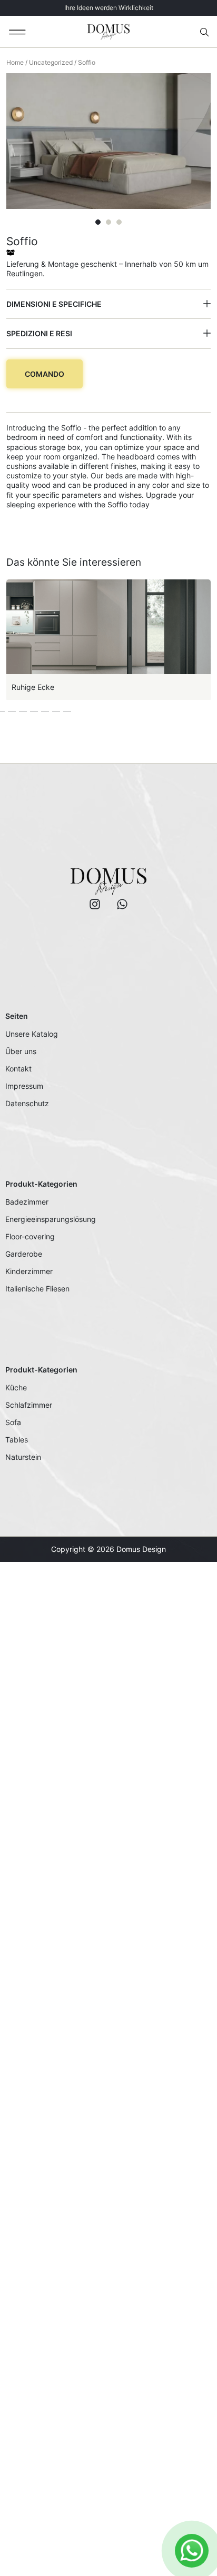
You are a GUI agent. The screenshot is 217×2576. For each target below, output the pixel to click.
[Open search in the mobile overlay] (205, 32)
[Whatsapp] (122, 904)
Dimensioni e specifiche (54, 304)
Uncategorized (51, 62)
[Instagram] (95, 904)
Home (15, 62)
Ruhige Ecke (33, 687)
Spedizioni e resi (39, 333)
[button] (18, 32)
